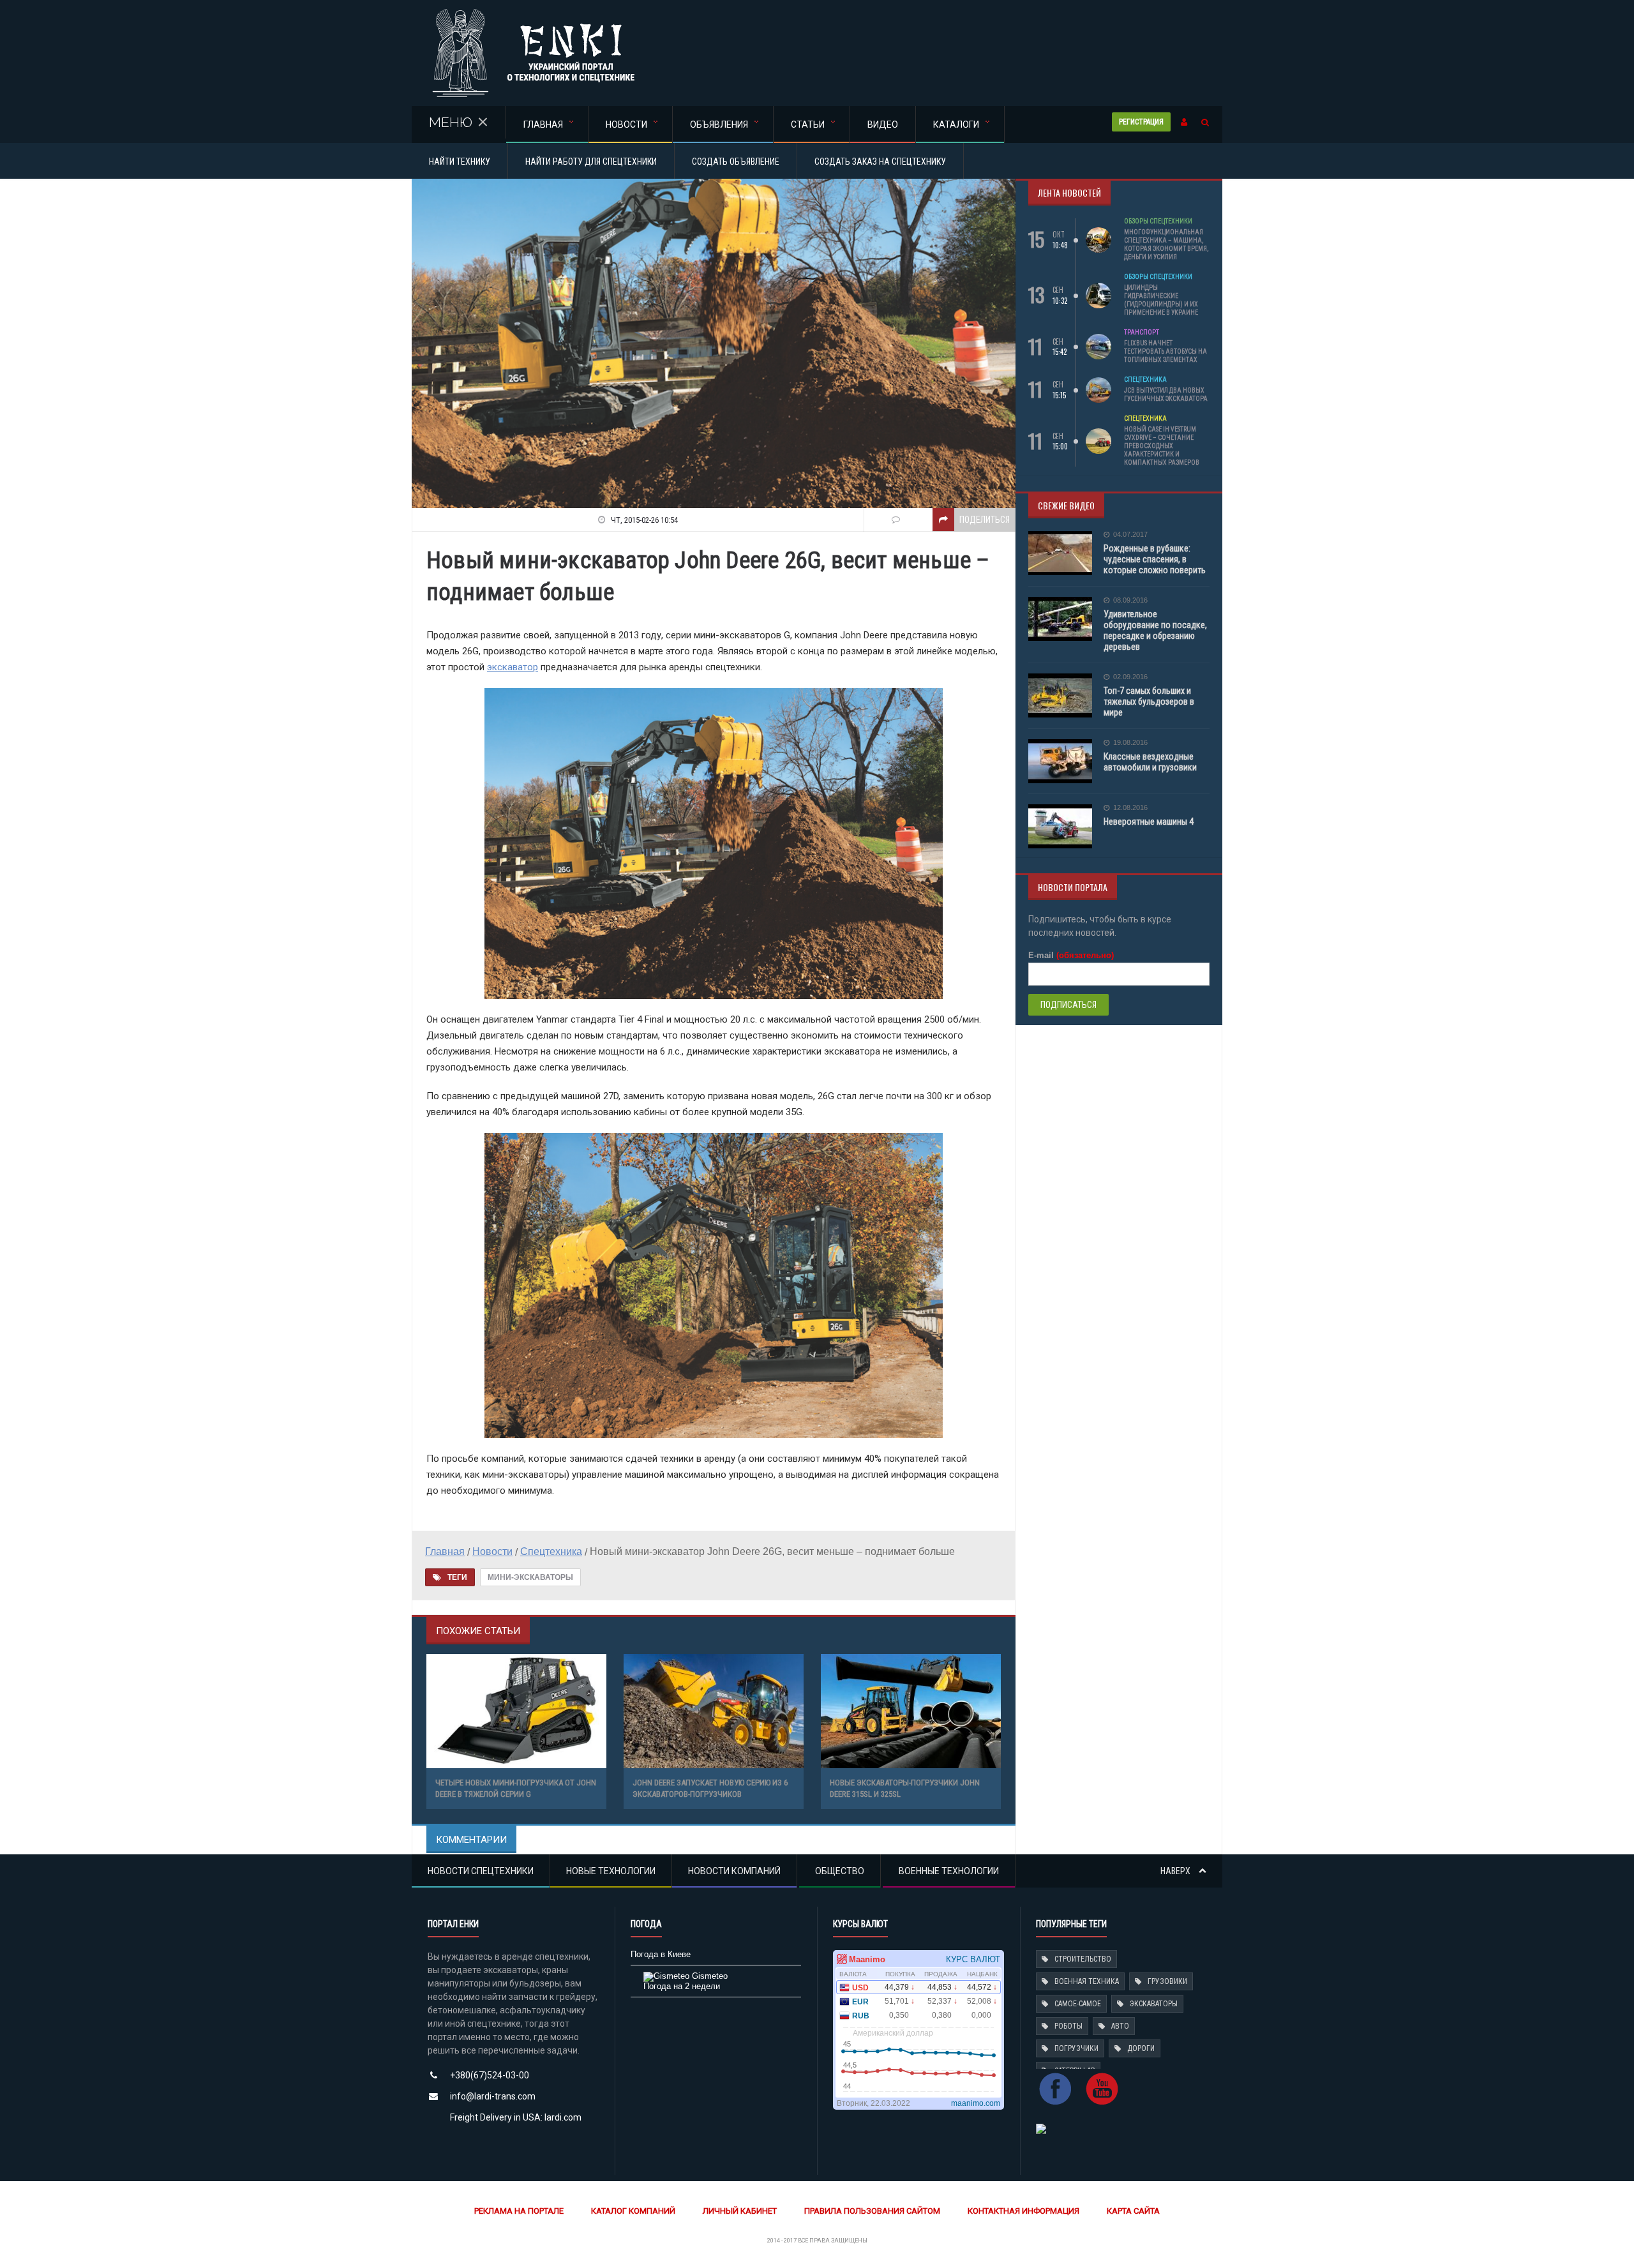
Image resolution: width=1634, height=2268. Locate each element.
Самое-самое (1078, 2004)
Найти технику (460, 161)
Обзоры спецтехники (1158, 221)
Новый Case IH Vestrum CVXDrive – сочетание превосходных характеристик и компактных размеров (1162, 446)
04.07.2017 (1130, 535)
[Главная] (533, 12)
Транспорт (1142, 332)
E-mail (1071, 955)
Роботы (1068, 2026)
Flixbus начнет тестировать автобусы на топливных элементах (1166, 351)
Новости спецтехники (481, 1871)
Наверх (1176, 1871)
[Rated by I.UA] (1041, 2128)
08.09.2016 (1130, 600)
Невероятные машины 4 (1149, 822)
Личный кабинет (740, 2211)
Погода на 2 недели (682, 1986)
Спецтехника (1145, 379)
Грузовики (1167, 1981)
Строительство (1083, 1959)
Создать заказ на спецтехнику (880, 161)
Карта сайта (1133, 2211)
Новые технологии (611, 1871)
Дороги (1141, 2048)
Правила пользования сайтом (872, 2211)
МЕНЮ (451, 122)
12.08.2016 (1130, 808)
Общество (840, 1871)
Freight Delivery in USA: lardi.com (516, 2117)
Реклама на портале (519, 2211)
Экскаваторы (1154, 2004)
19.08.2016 (1130, 743)
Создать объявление (736, 161)
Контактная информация (1023, 2211)
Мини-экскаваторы (530, 1577)
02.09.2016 (1130, 677)
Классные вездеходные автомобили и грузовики (1150, 762)
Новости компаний (734, 1871)
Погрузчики (1076, 2048)
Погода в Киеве (661, 1954)
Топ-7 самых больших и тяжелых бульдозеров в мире (1149, 702)
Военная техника (1087, 1981)
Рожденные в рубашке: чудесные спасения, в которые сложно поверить (1155, 559)
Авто (1120, 2026)
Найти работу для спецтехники (591, 161)
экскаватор (513, 667)
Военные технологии (949, 1871)
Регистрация (1141, 122)
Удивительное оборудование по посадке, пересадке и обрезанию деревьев (1155, 630)
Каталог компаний (633, 2211)
